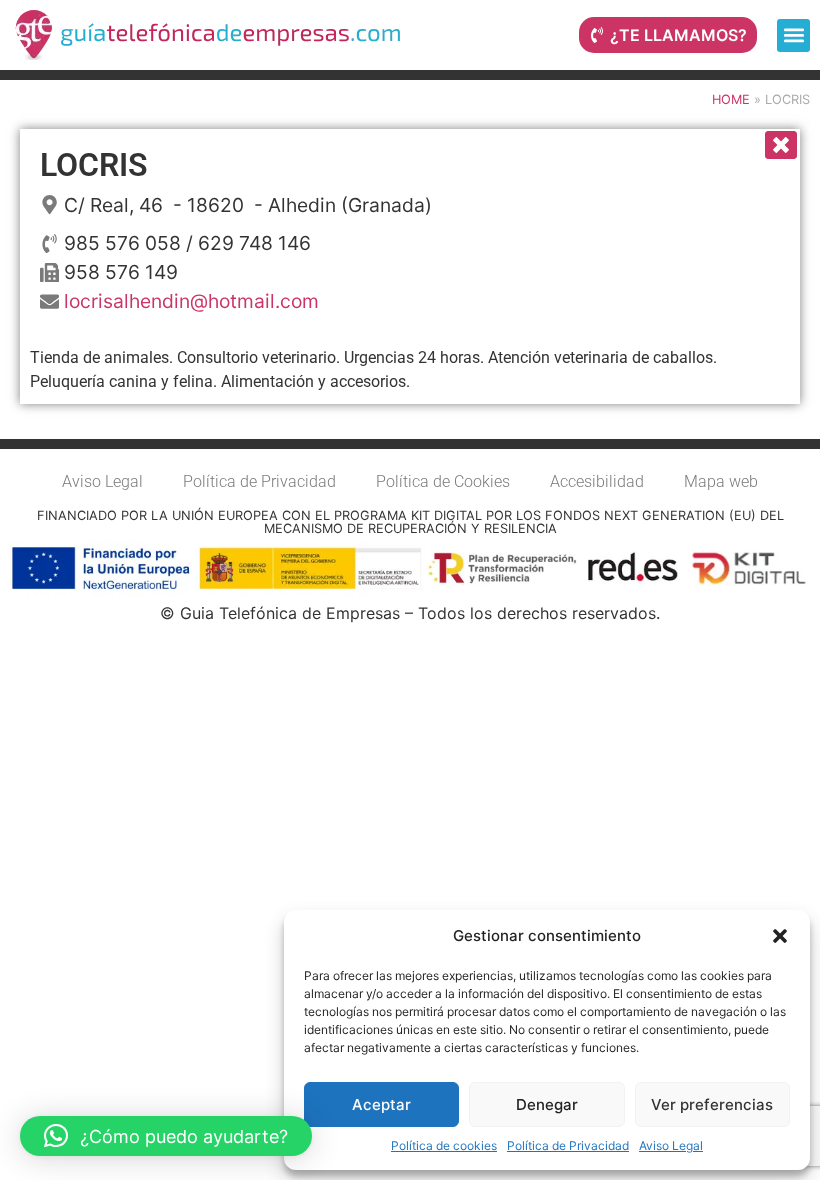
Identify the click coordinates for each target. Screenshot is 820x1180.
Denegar (547, 1104)
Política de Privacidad (568, 1145)
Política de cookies (444, 1145)
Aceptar (381, 1104)
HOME (731, 99)
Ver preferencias (712, 1104)
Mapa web (721, 481)
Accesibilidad (597, 481)
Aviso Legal (671, 1145)
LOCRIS (94, 165)
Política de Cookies (443, 481)
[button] (780, 936)
